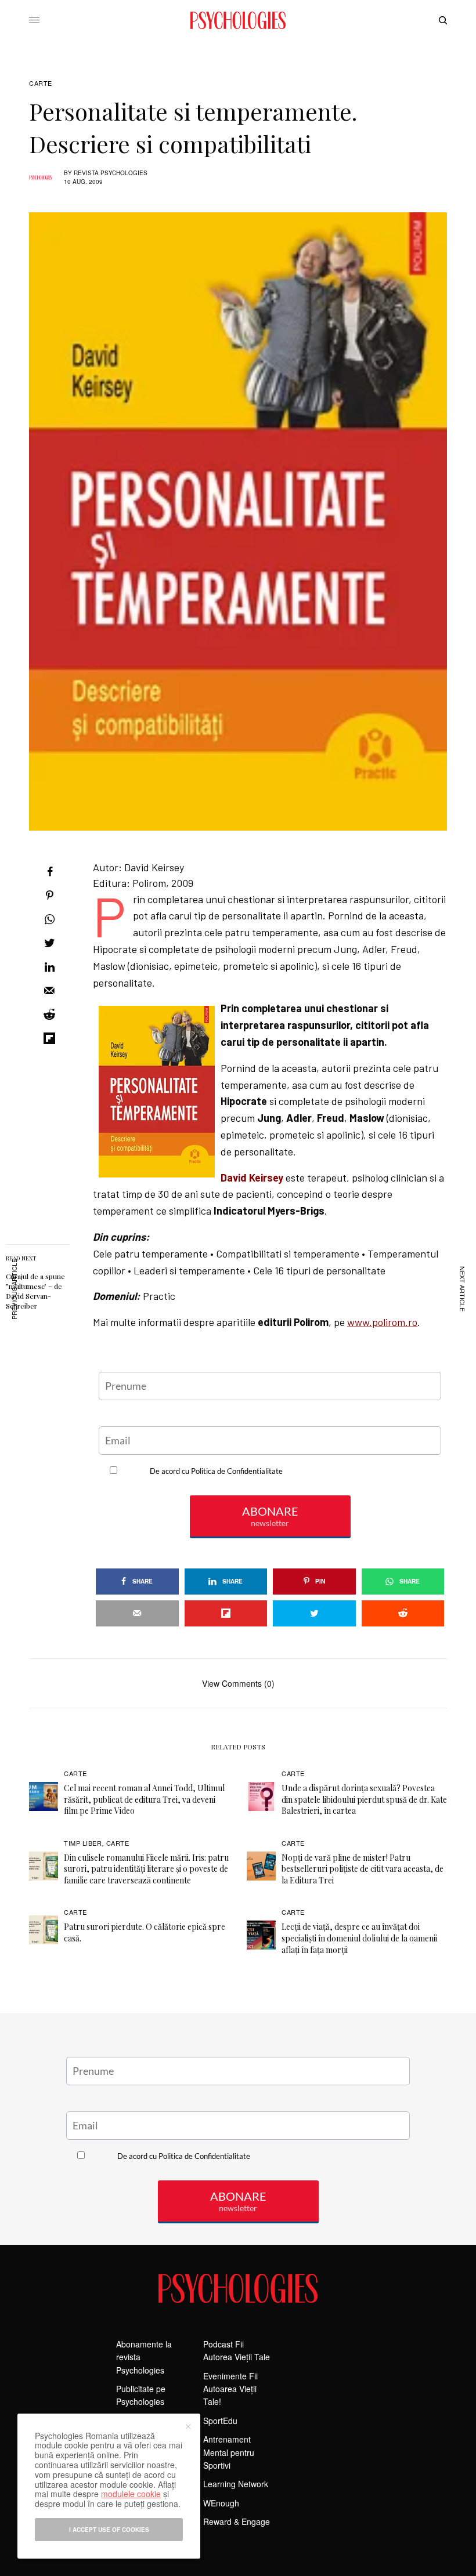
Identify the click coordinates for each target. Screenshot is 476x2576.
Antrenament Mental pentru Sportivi (229, 2452)
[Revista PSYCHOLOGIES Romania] (238, 20)
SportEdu (220, 2421)
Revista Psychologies (111, 173)
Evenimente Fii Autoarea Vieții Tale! (230, 2389)
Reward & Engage (237, 2521)
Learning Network (236, 2484)
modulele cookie (131, 2494)
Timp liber (83, 1843)
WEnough (221, 2503)
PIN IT (276, 1000)
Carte (41, 83)
